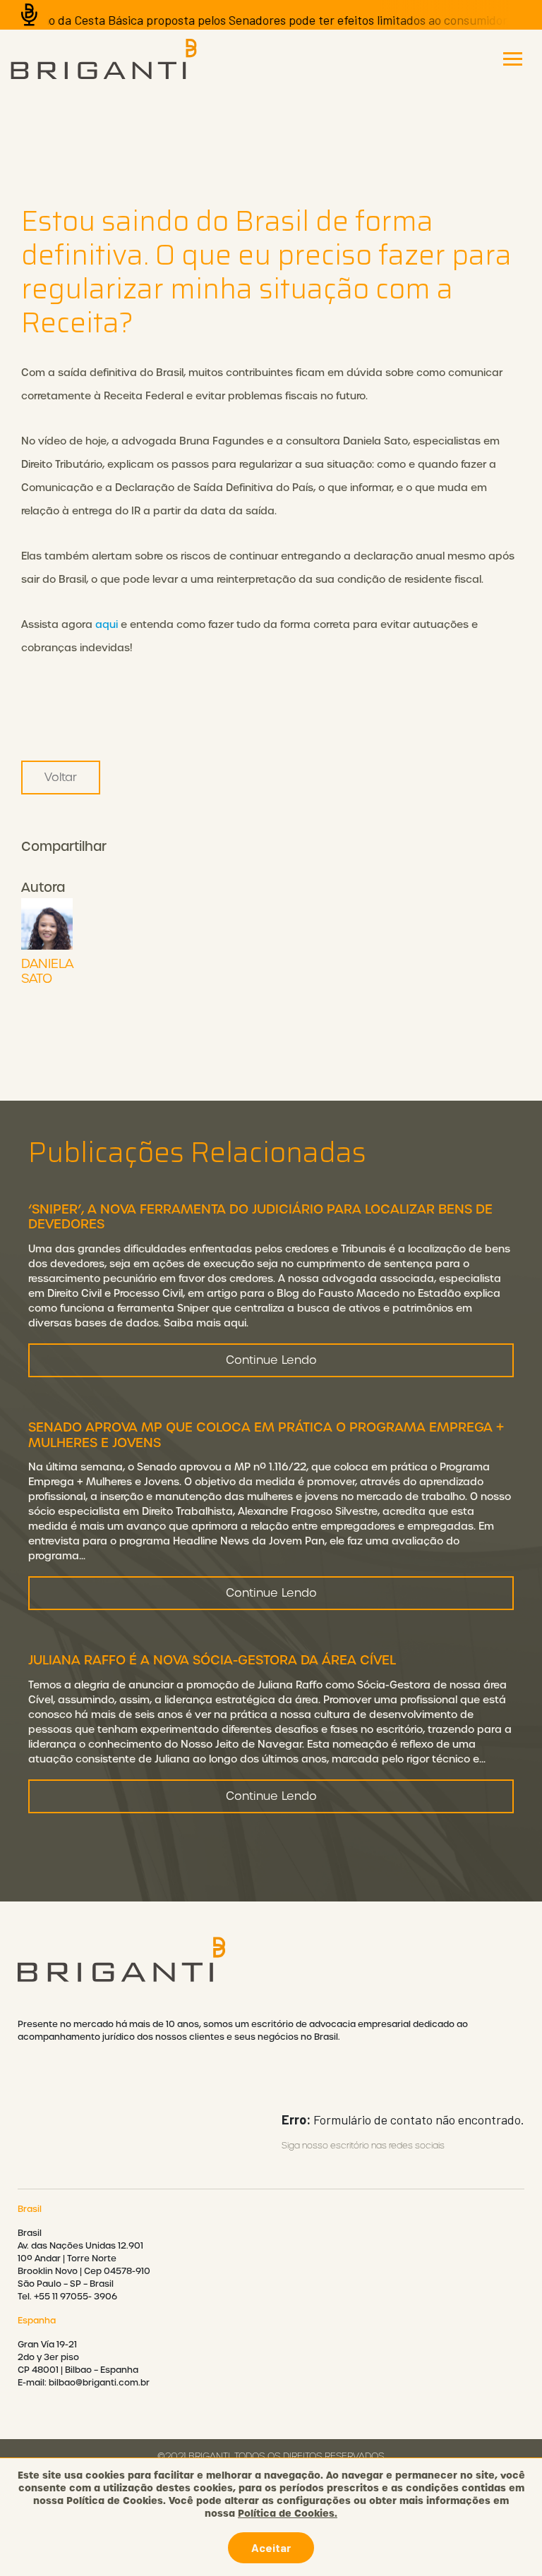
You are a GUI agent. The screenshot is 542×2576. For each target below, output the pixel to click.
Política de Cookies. (288, 2513)
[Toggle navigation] (513, 59)
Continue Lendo (271, 1360)
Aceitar (271, 2547)
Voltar (61, 777)
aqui (107, 624)
